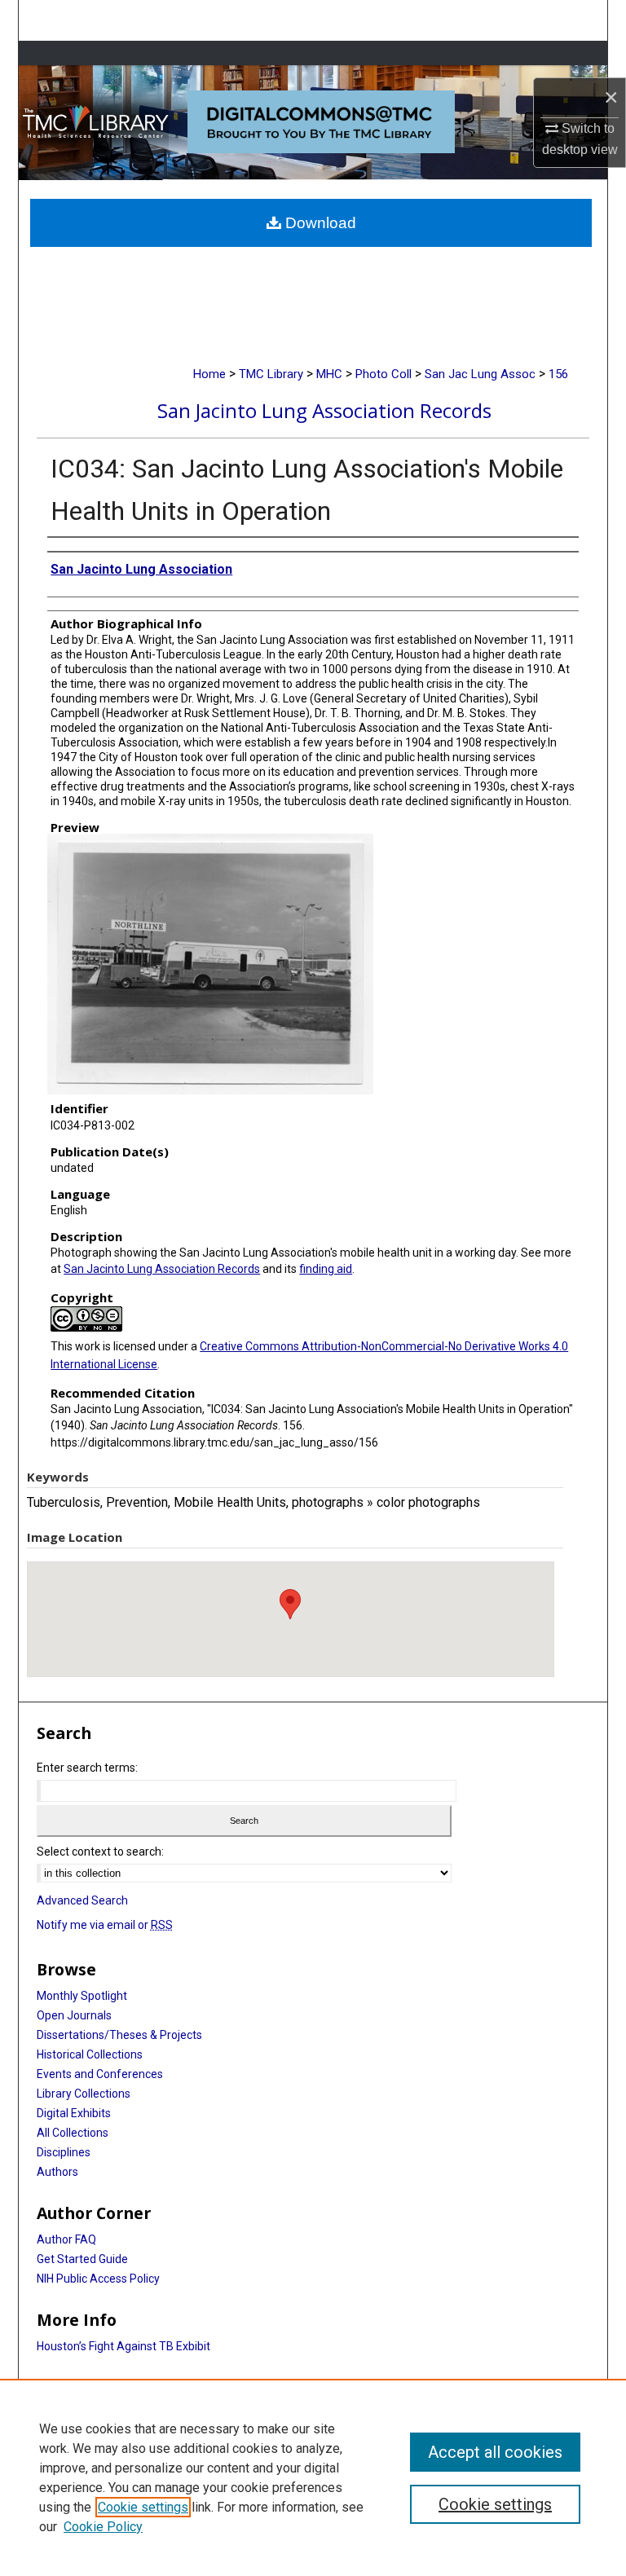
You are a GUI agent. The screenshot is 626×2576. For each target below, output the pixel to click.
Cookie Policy (103, 2527)
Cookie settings (143, 2507)
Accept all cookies (495, 2452)
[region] (313, 2477)
